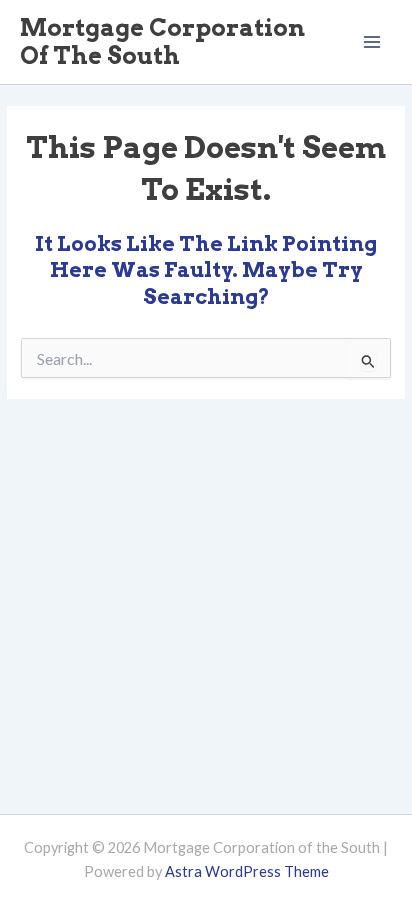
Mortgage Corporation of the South (162, 41)
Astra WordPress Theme (247, 871)
